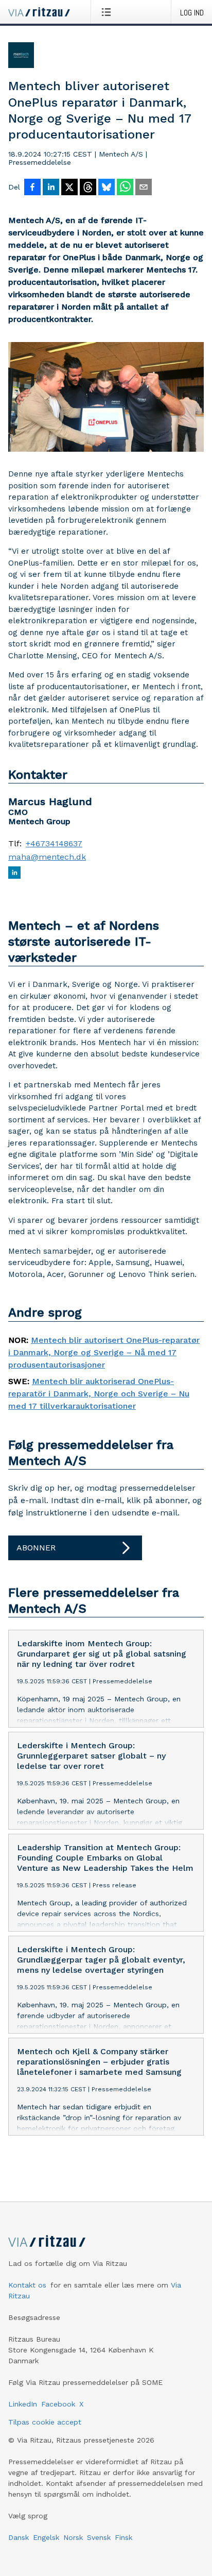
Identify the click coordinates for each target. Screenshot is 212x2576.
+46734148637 (54, 844)
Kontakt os (27, 2285)
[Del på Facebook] (32, 188)
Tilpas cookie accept (45, 2422)
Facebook (58, 2404)
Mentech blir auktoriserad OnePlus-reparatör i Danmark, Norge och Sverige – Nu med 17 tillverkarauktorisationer (99, 1394)
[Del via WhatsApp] (125, 188)
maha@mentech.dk (47, 857)
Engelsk (46, 2537)
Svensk (99, 2537)
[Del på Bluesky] (107, 188)
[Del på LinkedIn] (51, 188)
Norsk (73, 2537)
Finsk (123, 2537)
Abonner (36, 1548)
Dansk (19, 2537)
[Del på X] (69, 188)
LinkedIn (23, 2404)
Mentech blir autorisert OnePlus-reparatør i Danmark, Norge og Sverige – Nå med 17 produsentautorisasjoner (104, 1352)
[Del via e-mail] (144, 188)
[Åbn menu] (108, 12)
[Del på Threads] (88, 188)
